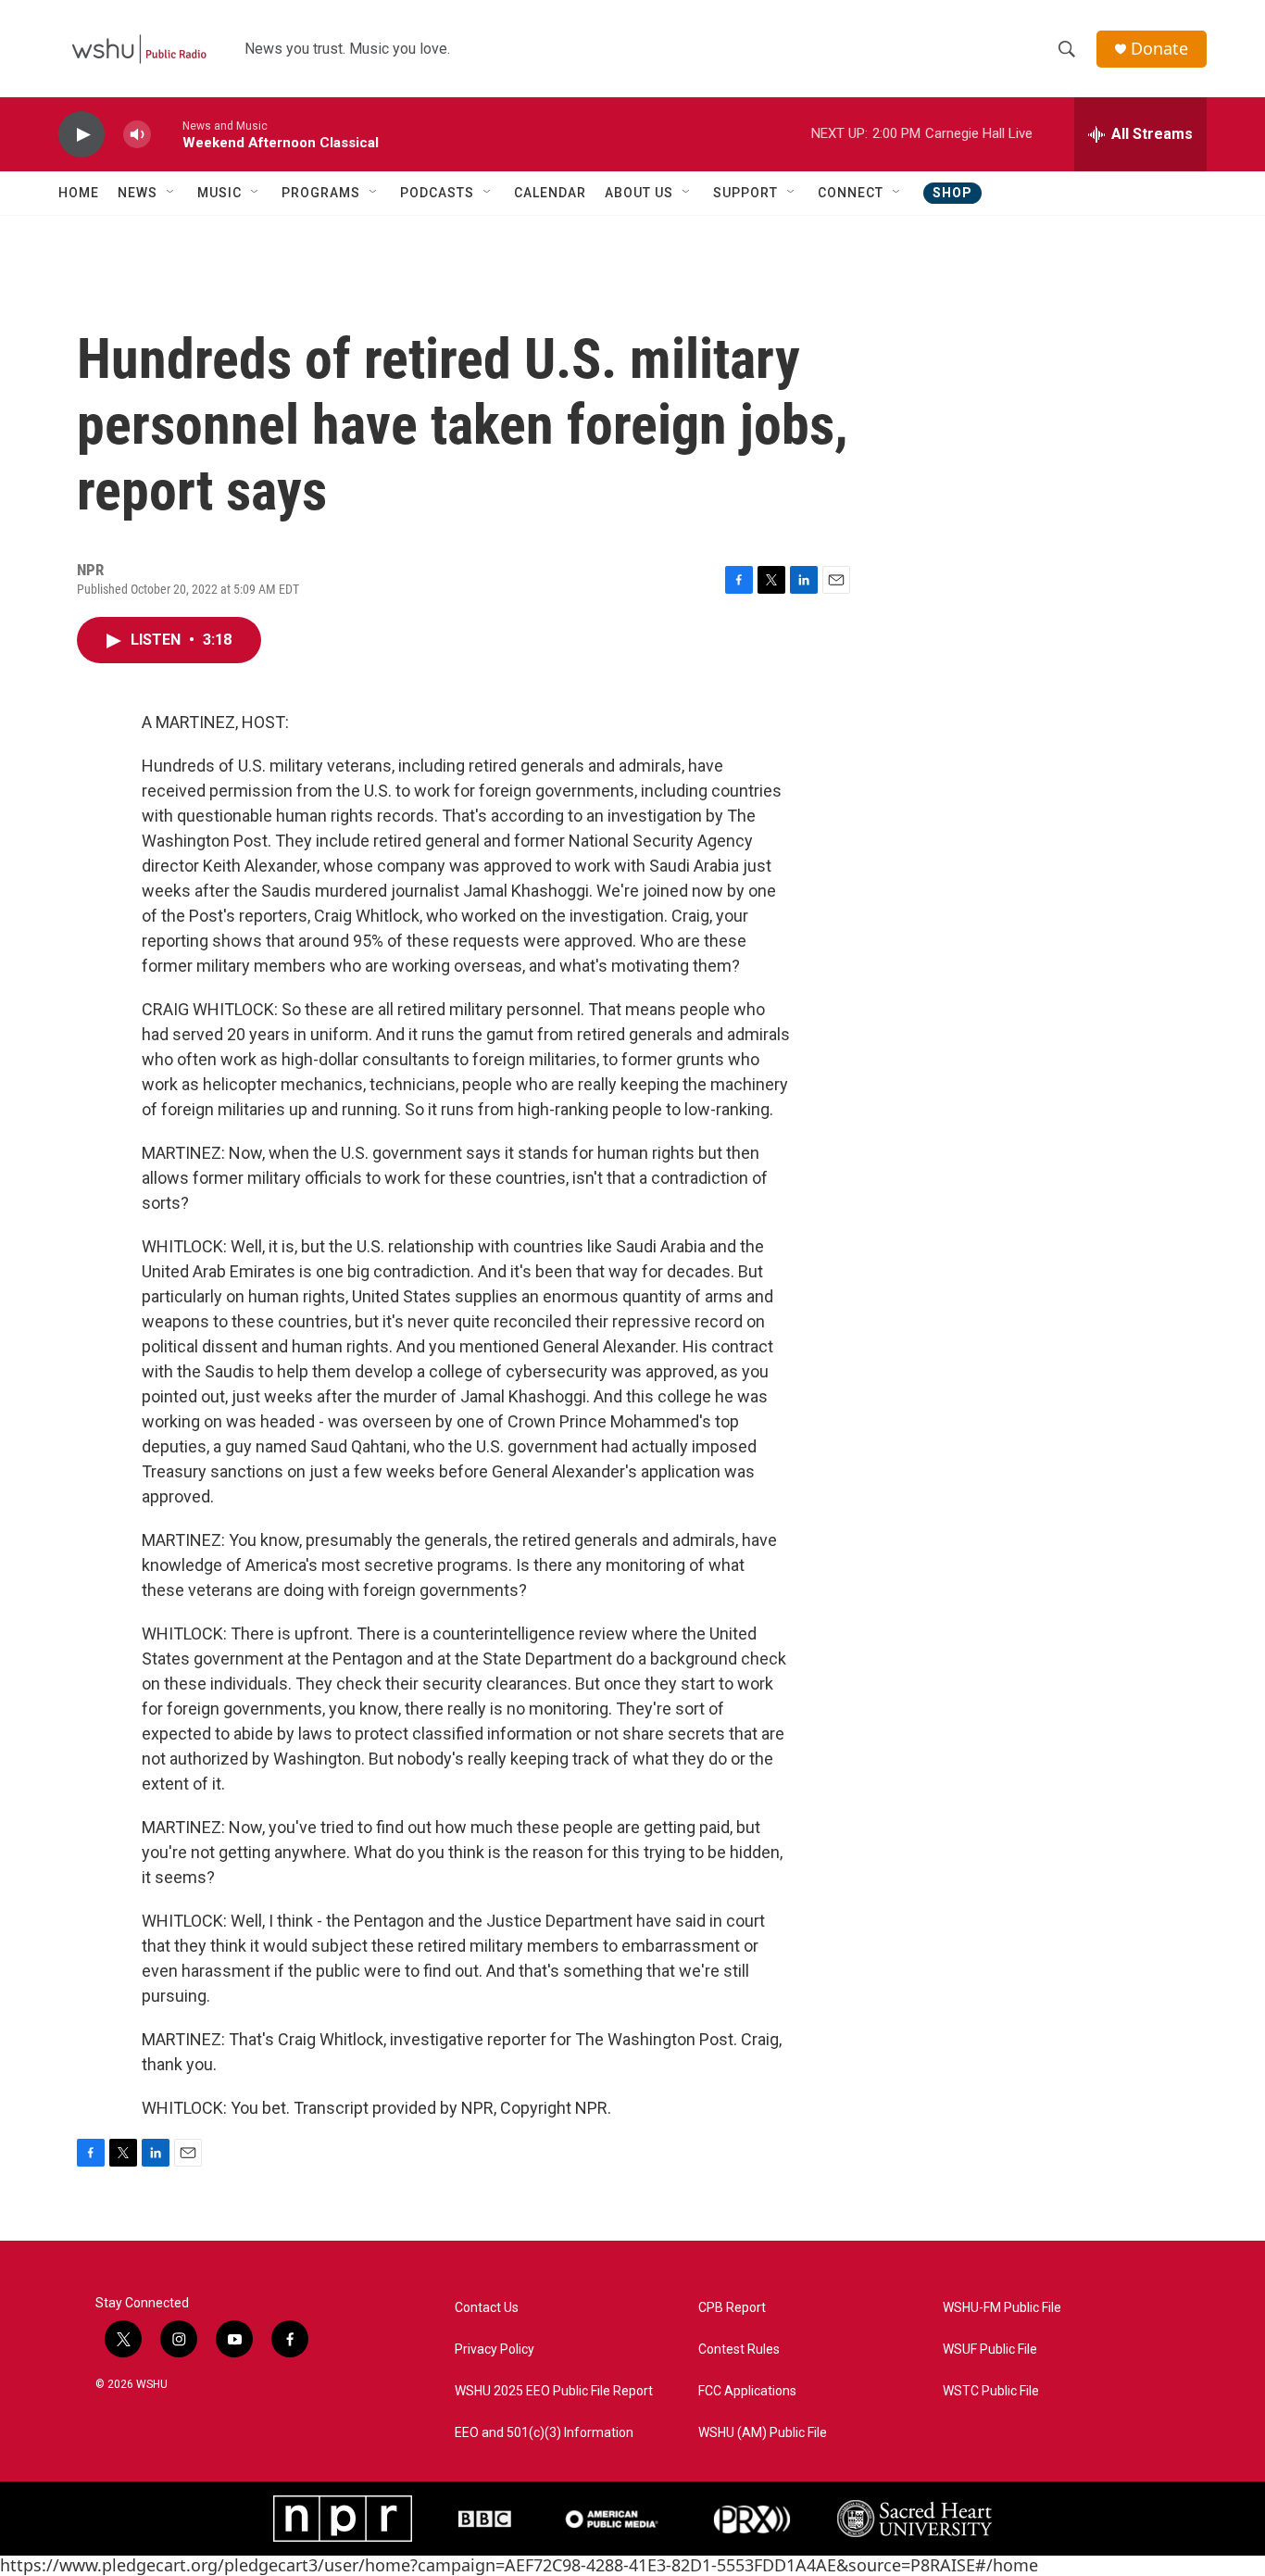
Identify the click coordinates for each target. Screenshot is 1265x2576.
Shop (952, 193)
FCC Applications (747, 2391)
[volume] (137, 135)
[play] (81, 135)
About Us (639, 193)
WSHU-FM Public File (1002, 2308)
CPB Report (732, 2308)
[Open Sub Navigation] (171, 193)
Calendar (550, 193)
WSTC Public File (991, 2391)
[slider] (167, 134)
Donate (1159, 49)
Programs (321, 193)
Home (79, 193)
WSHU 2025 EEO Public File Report (554, 2391)
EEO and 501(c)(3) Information (544, 2433)
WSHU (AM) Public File (763, 2433)
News (138, 193)
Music (219, 193)
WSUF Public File (990, 2350)
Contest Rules (739, 2350)
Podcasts (437, 193)
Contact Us (487, 2308)
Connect (851, 193)
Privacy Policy (495, 2350)
